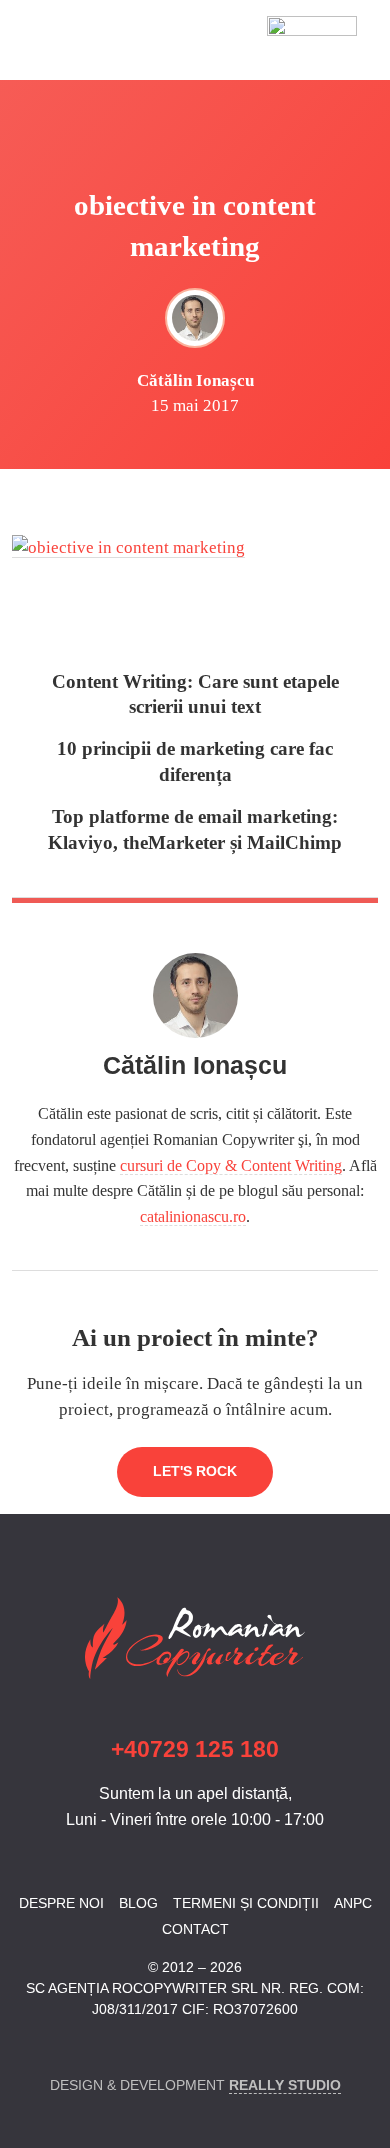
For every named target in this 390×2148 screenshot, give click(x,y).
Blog (138, 1903)
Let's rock (195, 1471)
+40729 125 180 (195, 1749)
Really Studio (285, 2085)
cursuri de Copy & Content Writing (231, 1165)
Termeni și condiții (246, 1903)
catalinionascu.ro (193, 1216)
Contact (195, 1929)
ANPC (353, 1903)
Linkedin (59, 2046)
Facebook (24, 2046)
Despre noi (61, 1903)
